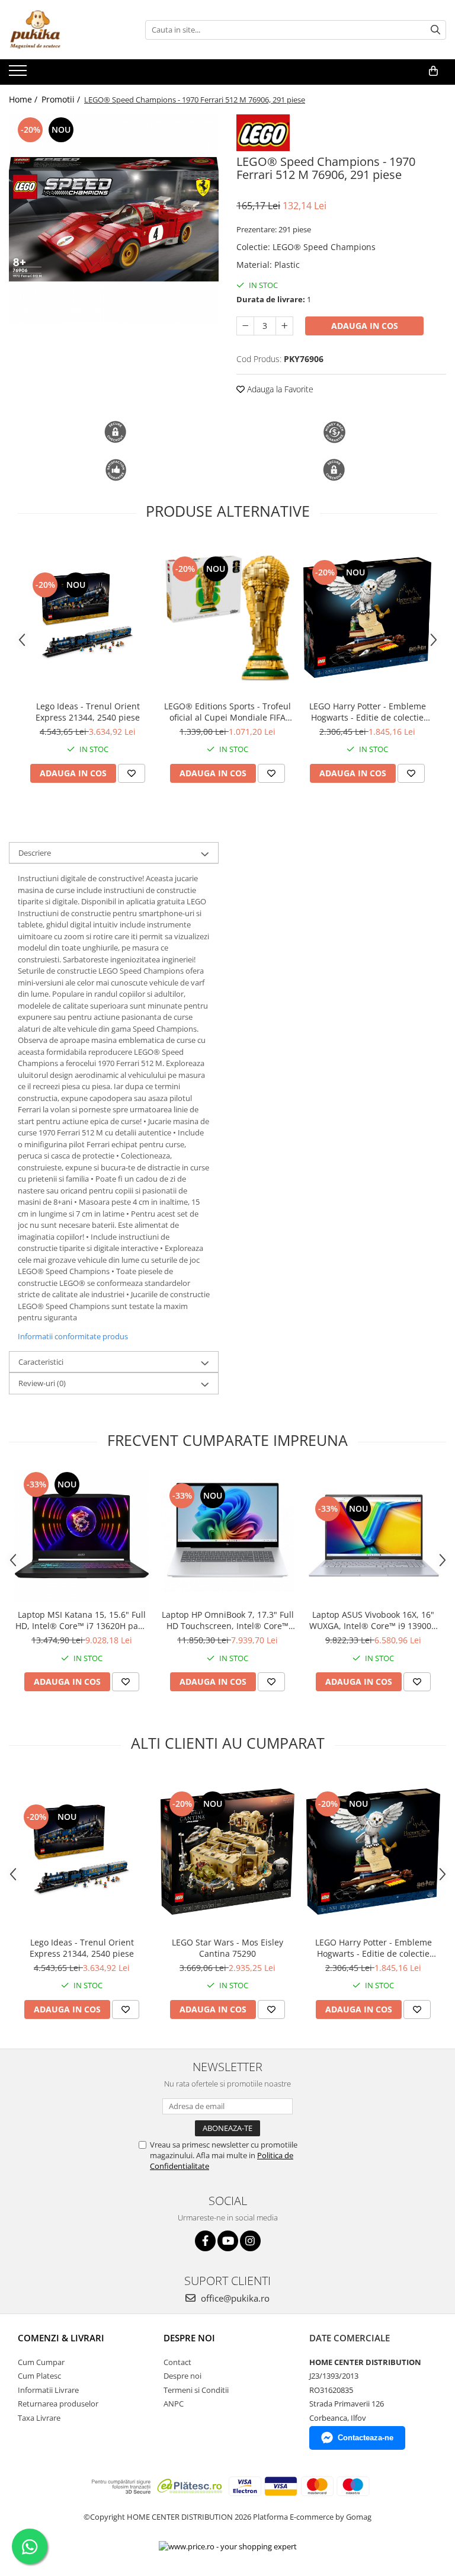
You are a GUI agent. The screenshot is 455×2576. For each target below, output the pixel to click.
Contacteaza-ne (366, 2438)
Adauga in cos (365, 326)
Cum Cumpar (41, 2362)
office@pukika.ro (234, 2298)
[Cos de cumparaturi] (433, 71)
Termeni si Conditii (196, 2390)
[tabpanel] (114, 219)
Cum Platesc (39, 2376)
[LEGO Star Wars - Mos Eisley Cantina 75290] (227, 1852)
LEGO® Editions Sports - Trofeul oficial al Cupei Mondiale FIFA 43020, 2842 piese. (227, 712)
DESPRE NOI (189, 2338)
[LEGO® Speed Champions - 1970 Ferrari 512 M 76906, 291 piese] (114, 219)
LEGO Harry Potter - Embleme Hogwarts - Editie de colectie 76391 (368, 712)
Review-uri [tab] (42, 1383)
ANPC (174, 2404)
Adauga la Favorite (279, 389)
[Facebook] (205, 2241)
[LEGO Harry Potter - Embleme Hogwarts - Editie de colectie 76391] (367, 617)
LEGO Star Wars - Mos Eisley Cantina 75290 (227, 1948)
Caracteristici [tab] (41, 1362)
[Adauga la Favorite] (132, 773)
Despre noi (182, 2376)
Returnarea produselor (58, 2404)
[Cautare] (435, 30)
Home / (24, 99)
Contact (177, 2362)
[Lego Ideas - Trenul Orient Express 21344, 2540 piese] (88, 617)
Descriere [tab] (35, 853)
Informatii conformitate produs (73, 1336)
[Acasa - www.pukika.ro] (68, 30)
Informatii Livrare (48, 2390)
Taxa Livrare (39, 2418)
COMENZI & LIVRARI (61, 2338)
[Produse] (19, 74)
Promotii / (62, 99)
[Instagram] (250, 2241)
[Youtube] (228, 2241)
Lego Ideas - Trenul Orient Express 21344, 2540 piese (88, 712)
